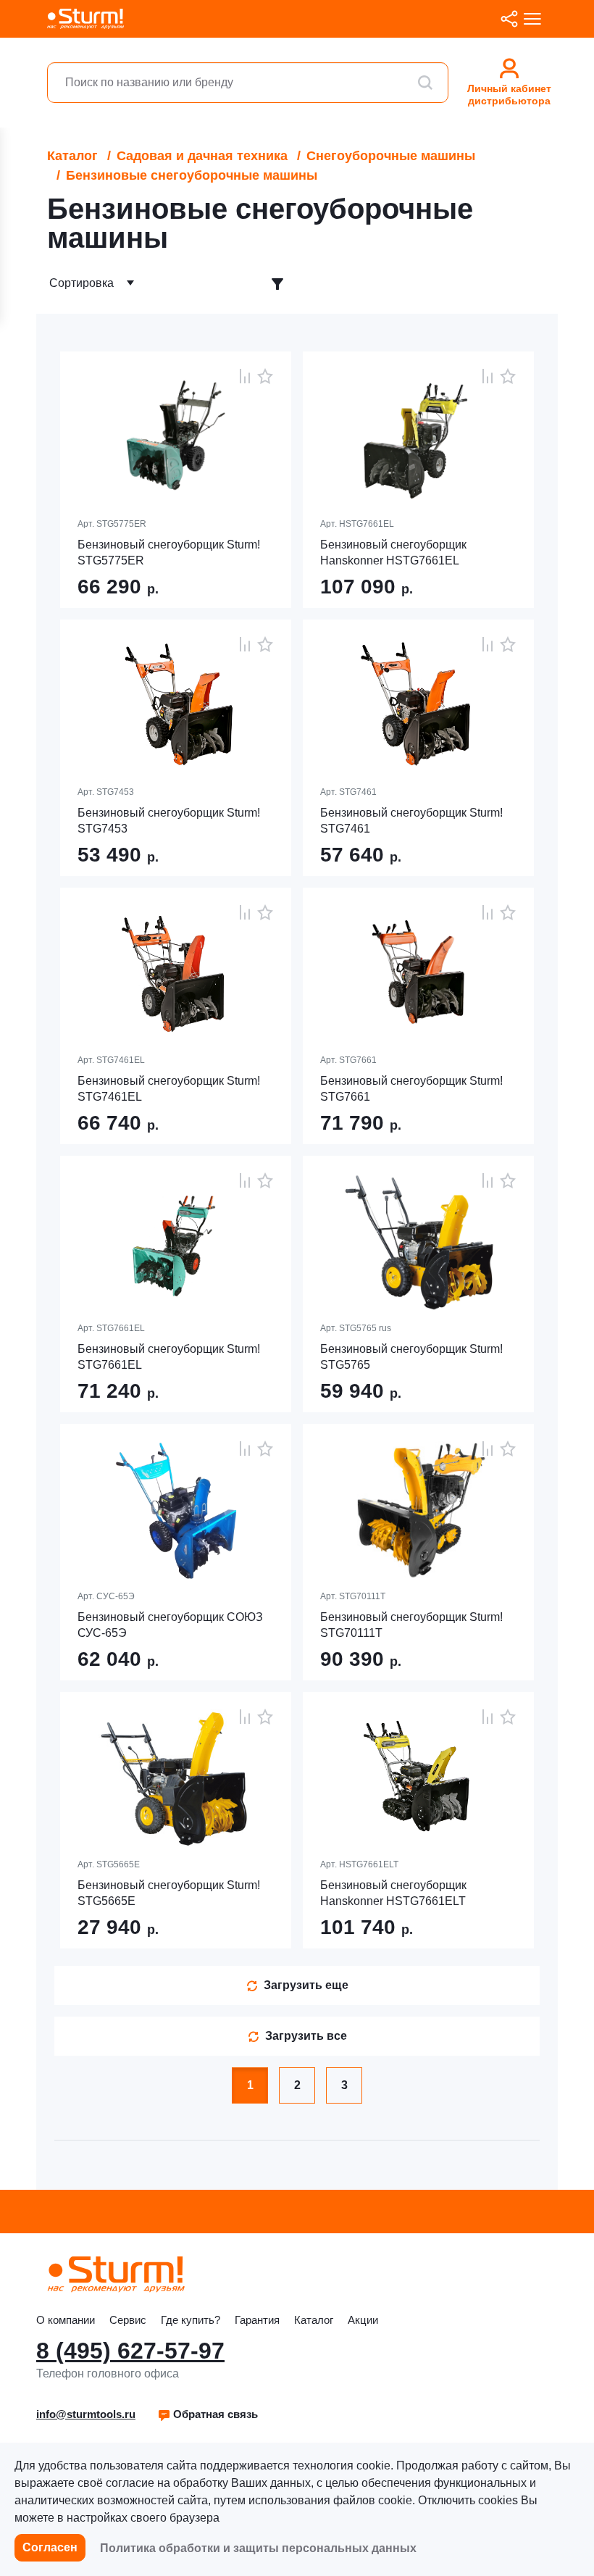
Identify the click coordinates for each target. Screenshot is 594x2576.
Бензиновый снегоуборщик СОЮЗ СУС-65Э (170, 1625)
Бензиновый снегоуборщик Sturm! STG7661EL (169, 1357)
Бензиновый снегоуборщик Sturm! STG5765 (411, 1357)
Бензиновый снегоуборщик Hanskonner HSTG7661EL (393, 553)
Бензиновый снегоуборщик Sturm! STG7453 (169, 821)
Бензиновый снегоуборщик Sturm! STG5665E (169, 1893)
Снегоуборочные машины (391, 156)
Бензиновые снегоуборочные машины (192, 175)
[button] (208, 2414)
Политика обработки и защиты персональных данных (258, 2548)
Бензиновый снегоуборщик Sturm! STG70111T (411, 1625)
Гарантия (257, 2320)
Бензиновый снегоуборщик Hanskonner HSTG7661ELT (393, 1893)
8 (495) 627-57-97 (130, 2351)
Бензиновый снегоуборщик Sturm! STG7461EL (169, 1089)
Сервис (128, 2320)
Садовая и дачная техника (202, 156)
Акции (363, 2320)
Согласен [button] (50, 2547)
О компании (66, 2320)
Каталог (72, 156)
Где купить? (191, 2320)
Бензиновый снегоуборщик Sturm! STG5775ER (169, 553)
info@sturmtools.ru (86, 2414)
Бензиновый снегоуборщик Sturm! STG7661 (411, 1089)
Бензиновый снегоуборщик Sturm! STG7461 (411, 821)
